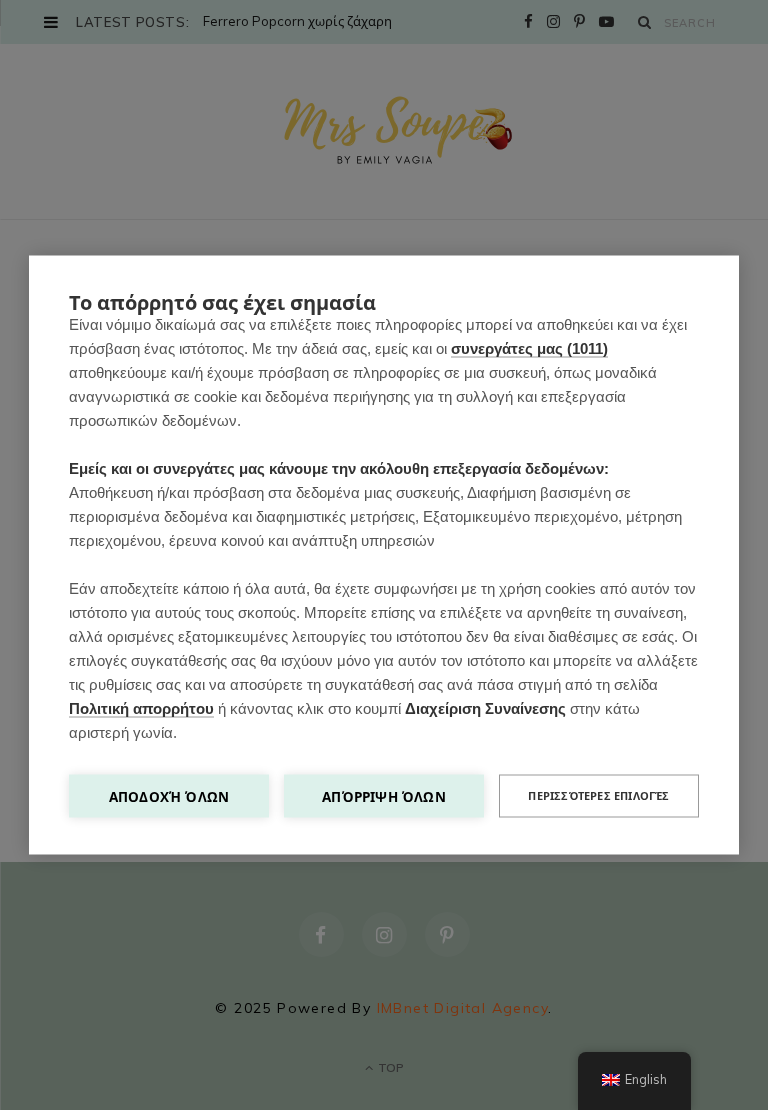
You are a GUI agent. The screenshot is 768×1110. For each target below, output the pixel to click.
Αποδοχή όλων (169, 796)
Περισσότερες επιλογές (598, 796)
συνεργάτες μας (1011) (529, 348)
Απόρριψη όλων (384, 796)
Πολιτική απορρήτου (141, 708)
